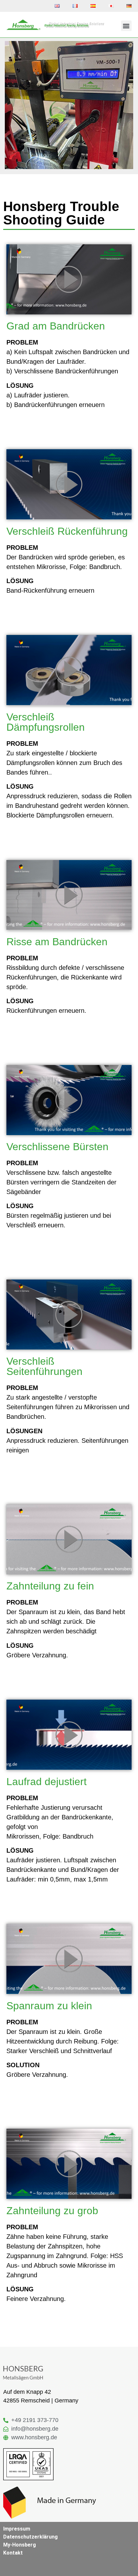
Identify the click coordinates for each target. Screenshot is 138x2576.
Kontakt (13, 2553)
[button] (126, 26)
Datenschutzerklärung (30, 2537)
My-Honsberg (20, 2545)
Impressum (17, 2529)
